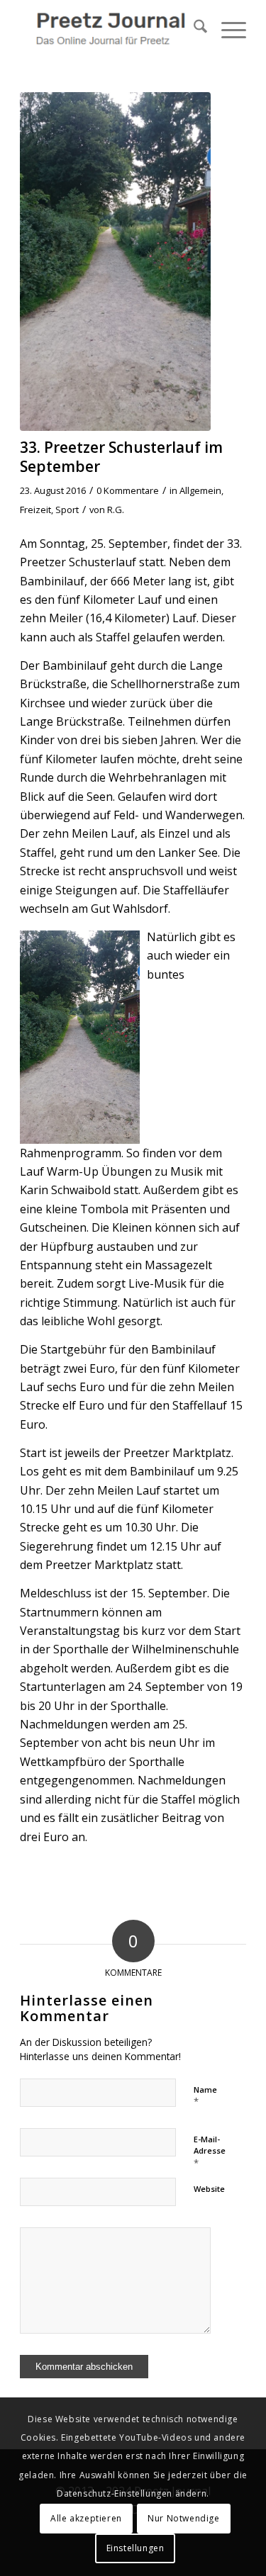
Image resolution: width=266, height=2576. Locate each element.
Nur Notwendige (183, 2518)
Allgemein (200, 490)
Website (209, 2189)
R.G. (116, 510)
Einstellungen (135, 2548)
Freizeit (35, 510)
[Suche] (193, 28)
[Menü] (227, 28)
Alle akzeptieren (86, 2518)
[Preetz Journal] (110, 28)
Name (205, 2096)
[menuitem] (193, 28)
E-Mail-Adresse (210, 2152)
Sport (67, 510)
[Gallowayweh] (115, 261)
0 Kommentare (128, 490)
